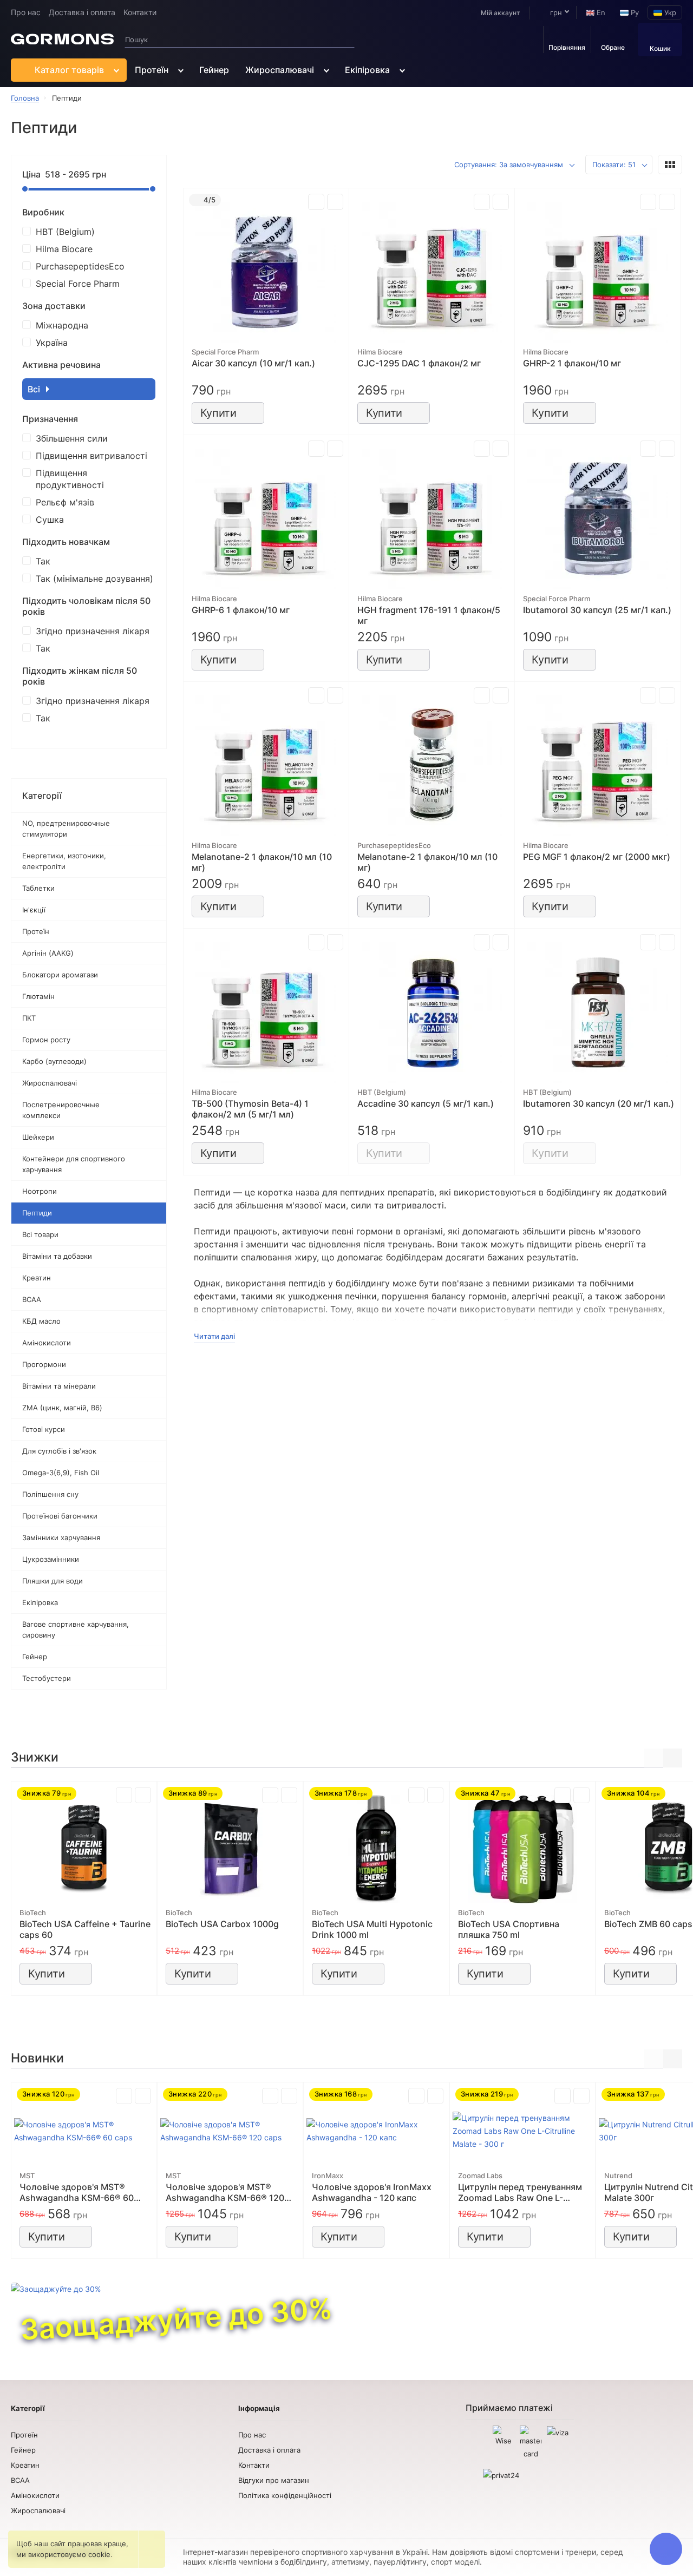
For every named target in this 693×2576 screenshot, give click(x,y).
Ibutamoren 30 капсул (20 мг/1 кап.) (599, 1103)
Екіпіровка (367, 70)
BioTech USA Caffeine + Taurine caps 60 (85, 1929)
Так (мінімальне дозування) (94, 579)
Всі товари (40, 1234)
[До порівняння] (316, 202)
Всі (35, 389)
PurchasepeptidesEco (80, 266)
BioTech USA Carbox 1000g (222, 1924)
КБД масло (41, 1321)
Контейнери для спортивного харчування (74, 1164)
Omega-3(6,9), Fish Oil (61, 1473)
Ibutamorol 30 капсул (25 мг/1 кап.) (597, 610)
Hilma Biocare (64, 249)
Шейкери (38, 1137)
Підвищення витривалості (91, 456)
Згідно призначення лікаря (93, 631)
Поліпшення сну (50, 1494)
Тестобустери (47, 1678)
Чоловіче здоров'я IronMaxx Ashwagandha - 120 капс (372, 2192)
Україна (52, 343)
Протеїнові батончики (60, 1516)
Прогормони (44, 1364)
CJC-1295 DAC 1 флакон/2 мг (419, 363)
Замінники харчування (61, 1537)
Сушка (50, 520)
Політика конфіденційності (285, 2495)
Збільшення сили (72, 438)
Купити (218, 413)
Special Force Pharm (78, 284)
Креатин (37, 1278)
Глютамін (38, 996)
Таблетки (38, 888)
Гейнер (214, 70)
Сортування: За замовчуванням (509, 165)
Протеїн (152, 70)
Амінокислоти (47, 1343)
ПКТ (29, 1018)
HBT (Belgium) (65, 232)
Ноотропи (40, 1191)
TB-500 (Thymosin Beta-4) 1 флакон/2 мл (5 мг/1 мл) (250, 1109)
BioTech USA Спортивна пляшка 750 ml (509, 1929)
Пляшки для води (53, 1581)
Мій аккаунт (501, 13)
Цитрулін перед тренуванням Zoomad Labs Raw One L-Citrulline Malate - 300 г (520, 2192)
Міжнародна (62, 325)
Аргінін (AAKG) (48, 953)
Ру (634, 12)
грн (555, 12)
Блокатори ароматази (60, 975)
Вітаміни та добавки (57, 1256)
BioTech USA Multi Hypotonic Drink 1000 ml (372, 1929)
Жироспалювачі (280, 70)
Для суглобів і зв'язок (59, 1451)
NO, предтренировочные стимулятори (66, 829)
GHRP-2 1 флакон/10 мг (572, 363)
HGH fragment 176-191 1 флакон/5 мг (429, 615)
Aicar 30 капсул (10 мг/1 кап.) (253, 363)
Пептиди (37, 1213)
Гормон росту (46, 1040)
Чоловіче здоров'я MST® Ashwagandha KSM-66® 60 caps (77, 2192)
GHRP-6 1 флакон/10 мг (241, 610)
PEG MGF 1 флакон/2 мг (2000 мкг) (597, 857)
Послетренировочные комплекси (61, 1110)
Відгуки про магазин (274, 2480)
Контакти (140, 12)
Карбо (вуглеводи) (54, 1061)
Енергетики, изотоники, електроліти (64, 861)
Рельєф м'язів (65, 502)
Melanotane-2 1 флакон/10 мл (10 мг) (262, 862)
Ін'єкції (34, 910)
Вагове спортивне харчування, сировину (76, 1629)
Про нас (26, 12)
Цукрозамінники (51, 1559)
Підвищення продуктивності (70, 479)
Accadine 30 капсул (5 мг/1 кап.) (426, 1103)
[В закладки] (335, 202)
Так (43, 561)
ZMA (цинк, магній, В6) (62, 1408)
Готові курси (44, 1429)
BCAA (32, 1299)
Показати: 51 (614, 165)
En (600, 12)
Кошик (660, 48)
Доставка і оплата (82, 12)
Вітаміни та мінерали (59, 1386)
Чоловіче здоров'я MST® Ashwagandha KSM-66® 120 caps (225, 2192)
